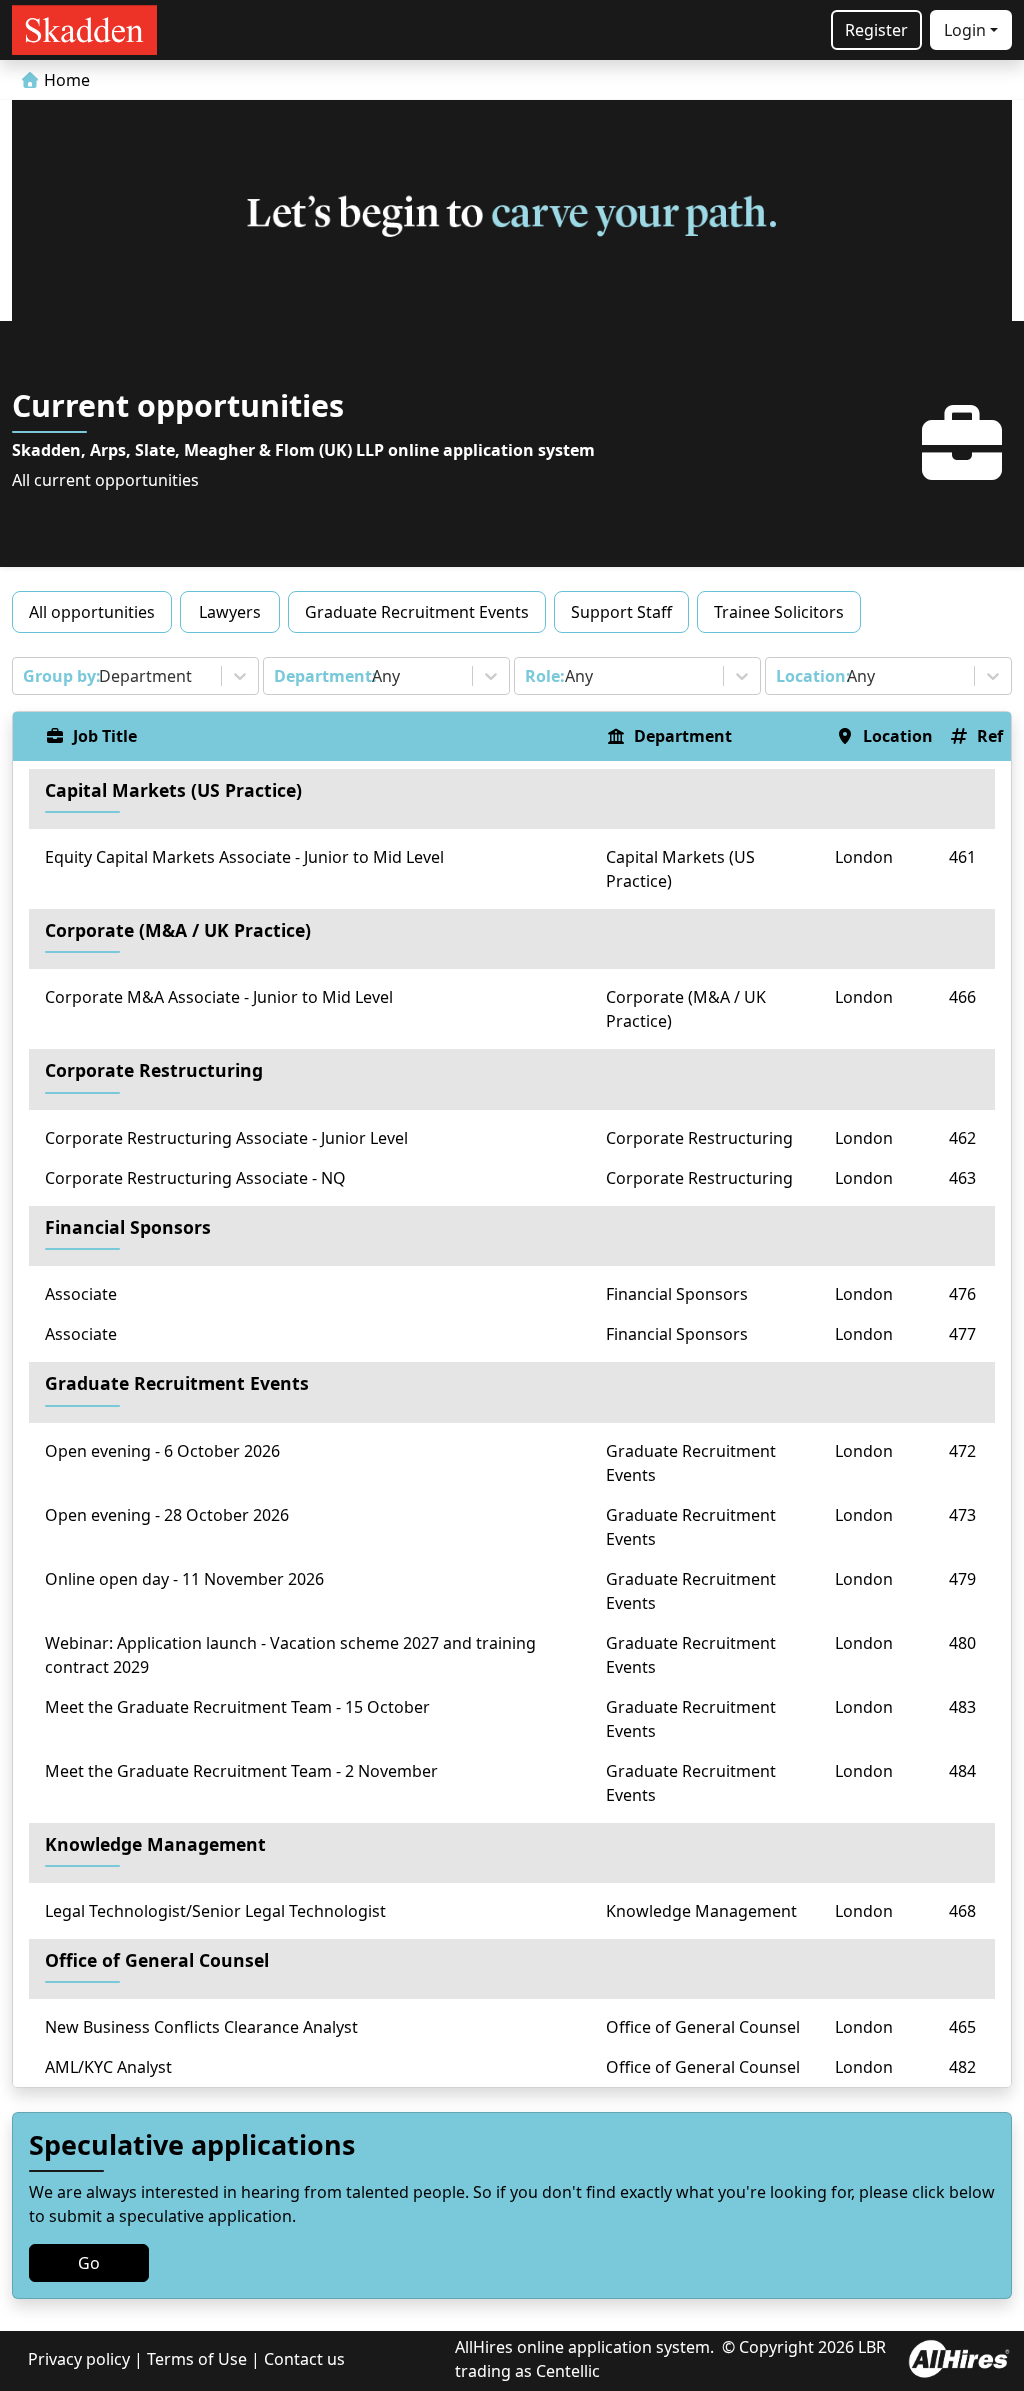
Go (89, 2263)
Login (965, 30)
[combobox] (25, 676)
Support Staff (621, 612)
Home (65, 80)
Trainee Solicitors (779, 612)
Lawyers (230, 612)
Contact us (304, 2359)
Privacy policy (79, 2359)
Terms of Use (197, 2359)
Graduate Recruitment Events (417, 612)
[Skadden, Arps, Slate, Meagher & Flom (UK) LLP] (84, 30)
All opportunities (92, 612)
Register (876, 30)
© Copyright (768, 2347)
